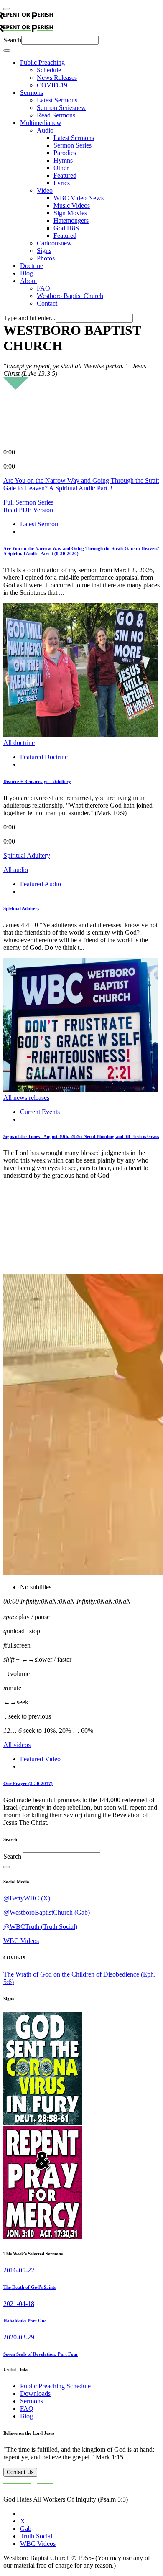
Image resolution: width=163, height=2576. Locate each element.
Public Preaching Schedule (55, 2386)
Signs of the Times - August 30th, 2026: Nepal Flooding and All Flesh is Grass (81, 1136)
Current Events (40, 1112)
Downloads (35, 2394)
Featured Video (40, 1759)
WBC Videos (21, 1941)
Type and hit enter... (29, 318)
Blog (27, 2416)
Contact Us (20, 2472)
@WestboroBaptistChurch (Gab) (47, 1912)
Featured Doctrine (44, 757)
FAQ (27, 2409)
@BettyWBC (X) (27, 1898)
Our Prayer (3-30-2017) (28, 1783)
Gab (26, 2529)
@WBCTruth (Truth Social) (40, 1927)
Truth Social (36, 2536)
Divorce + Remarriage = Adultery (37, 781)
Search (12, 40)
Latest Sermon (39, 524)
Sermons (32, 2401)
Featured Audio (41, 884)
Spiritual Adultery (22, 908)
